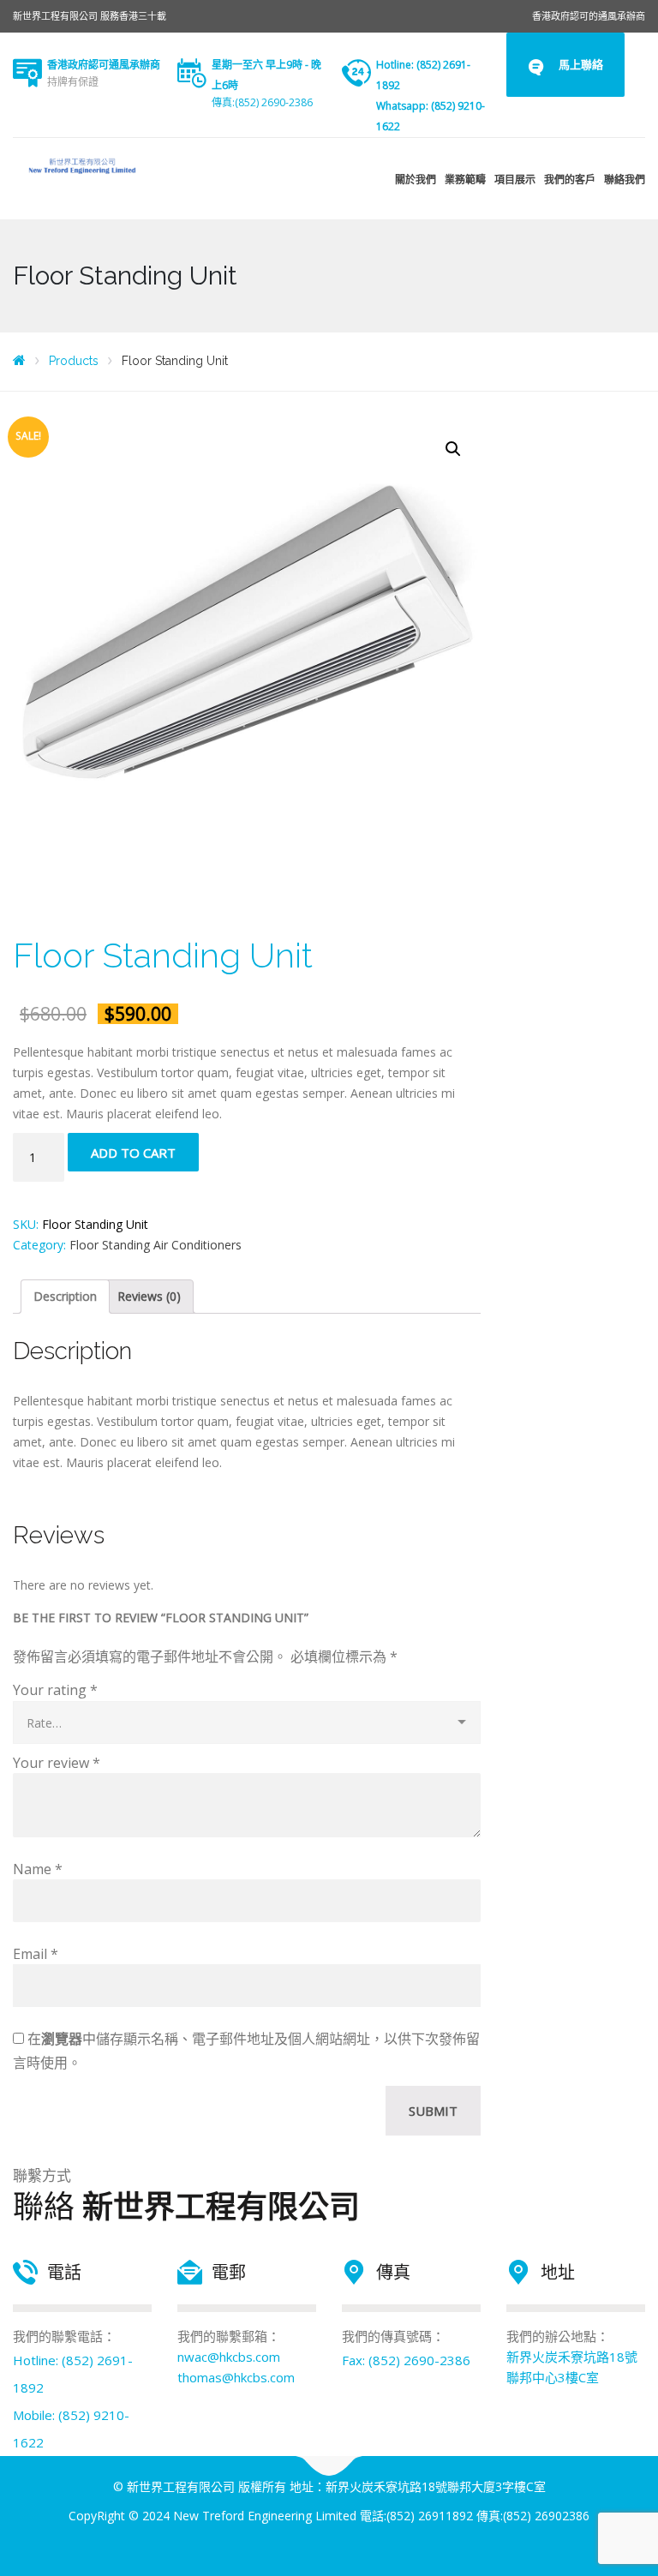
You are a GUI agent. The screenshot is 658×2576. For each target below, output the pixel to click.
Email (36, 1954)
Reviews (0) (149, 1296)
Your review (57, 1763)
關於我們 (416, 180)
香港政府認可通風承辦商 (104, 65)
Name (38, 1869)
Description (65, 1296)
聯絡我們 (625, 180)
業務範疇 (465, 180)
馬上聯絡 (581, 64)
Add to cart (133, 1153)
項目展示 (515, 180)
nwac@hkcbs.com (229, 2357)
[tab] (65, 1297)
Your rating (55, 1690)
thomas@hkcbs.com (236, 2377)
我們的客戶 (570, 180)
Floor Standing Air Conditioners (156, 1245)
